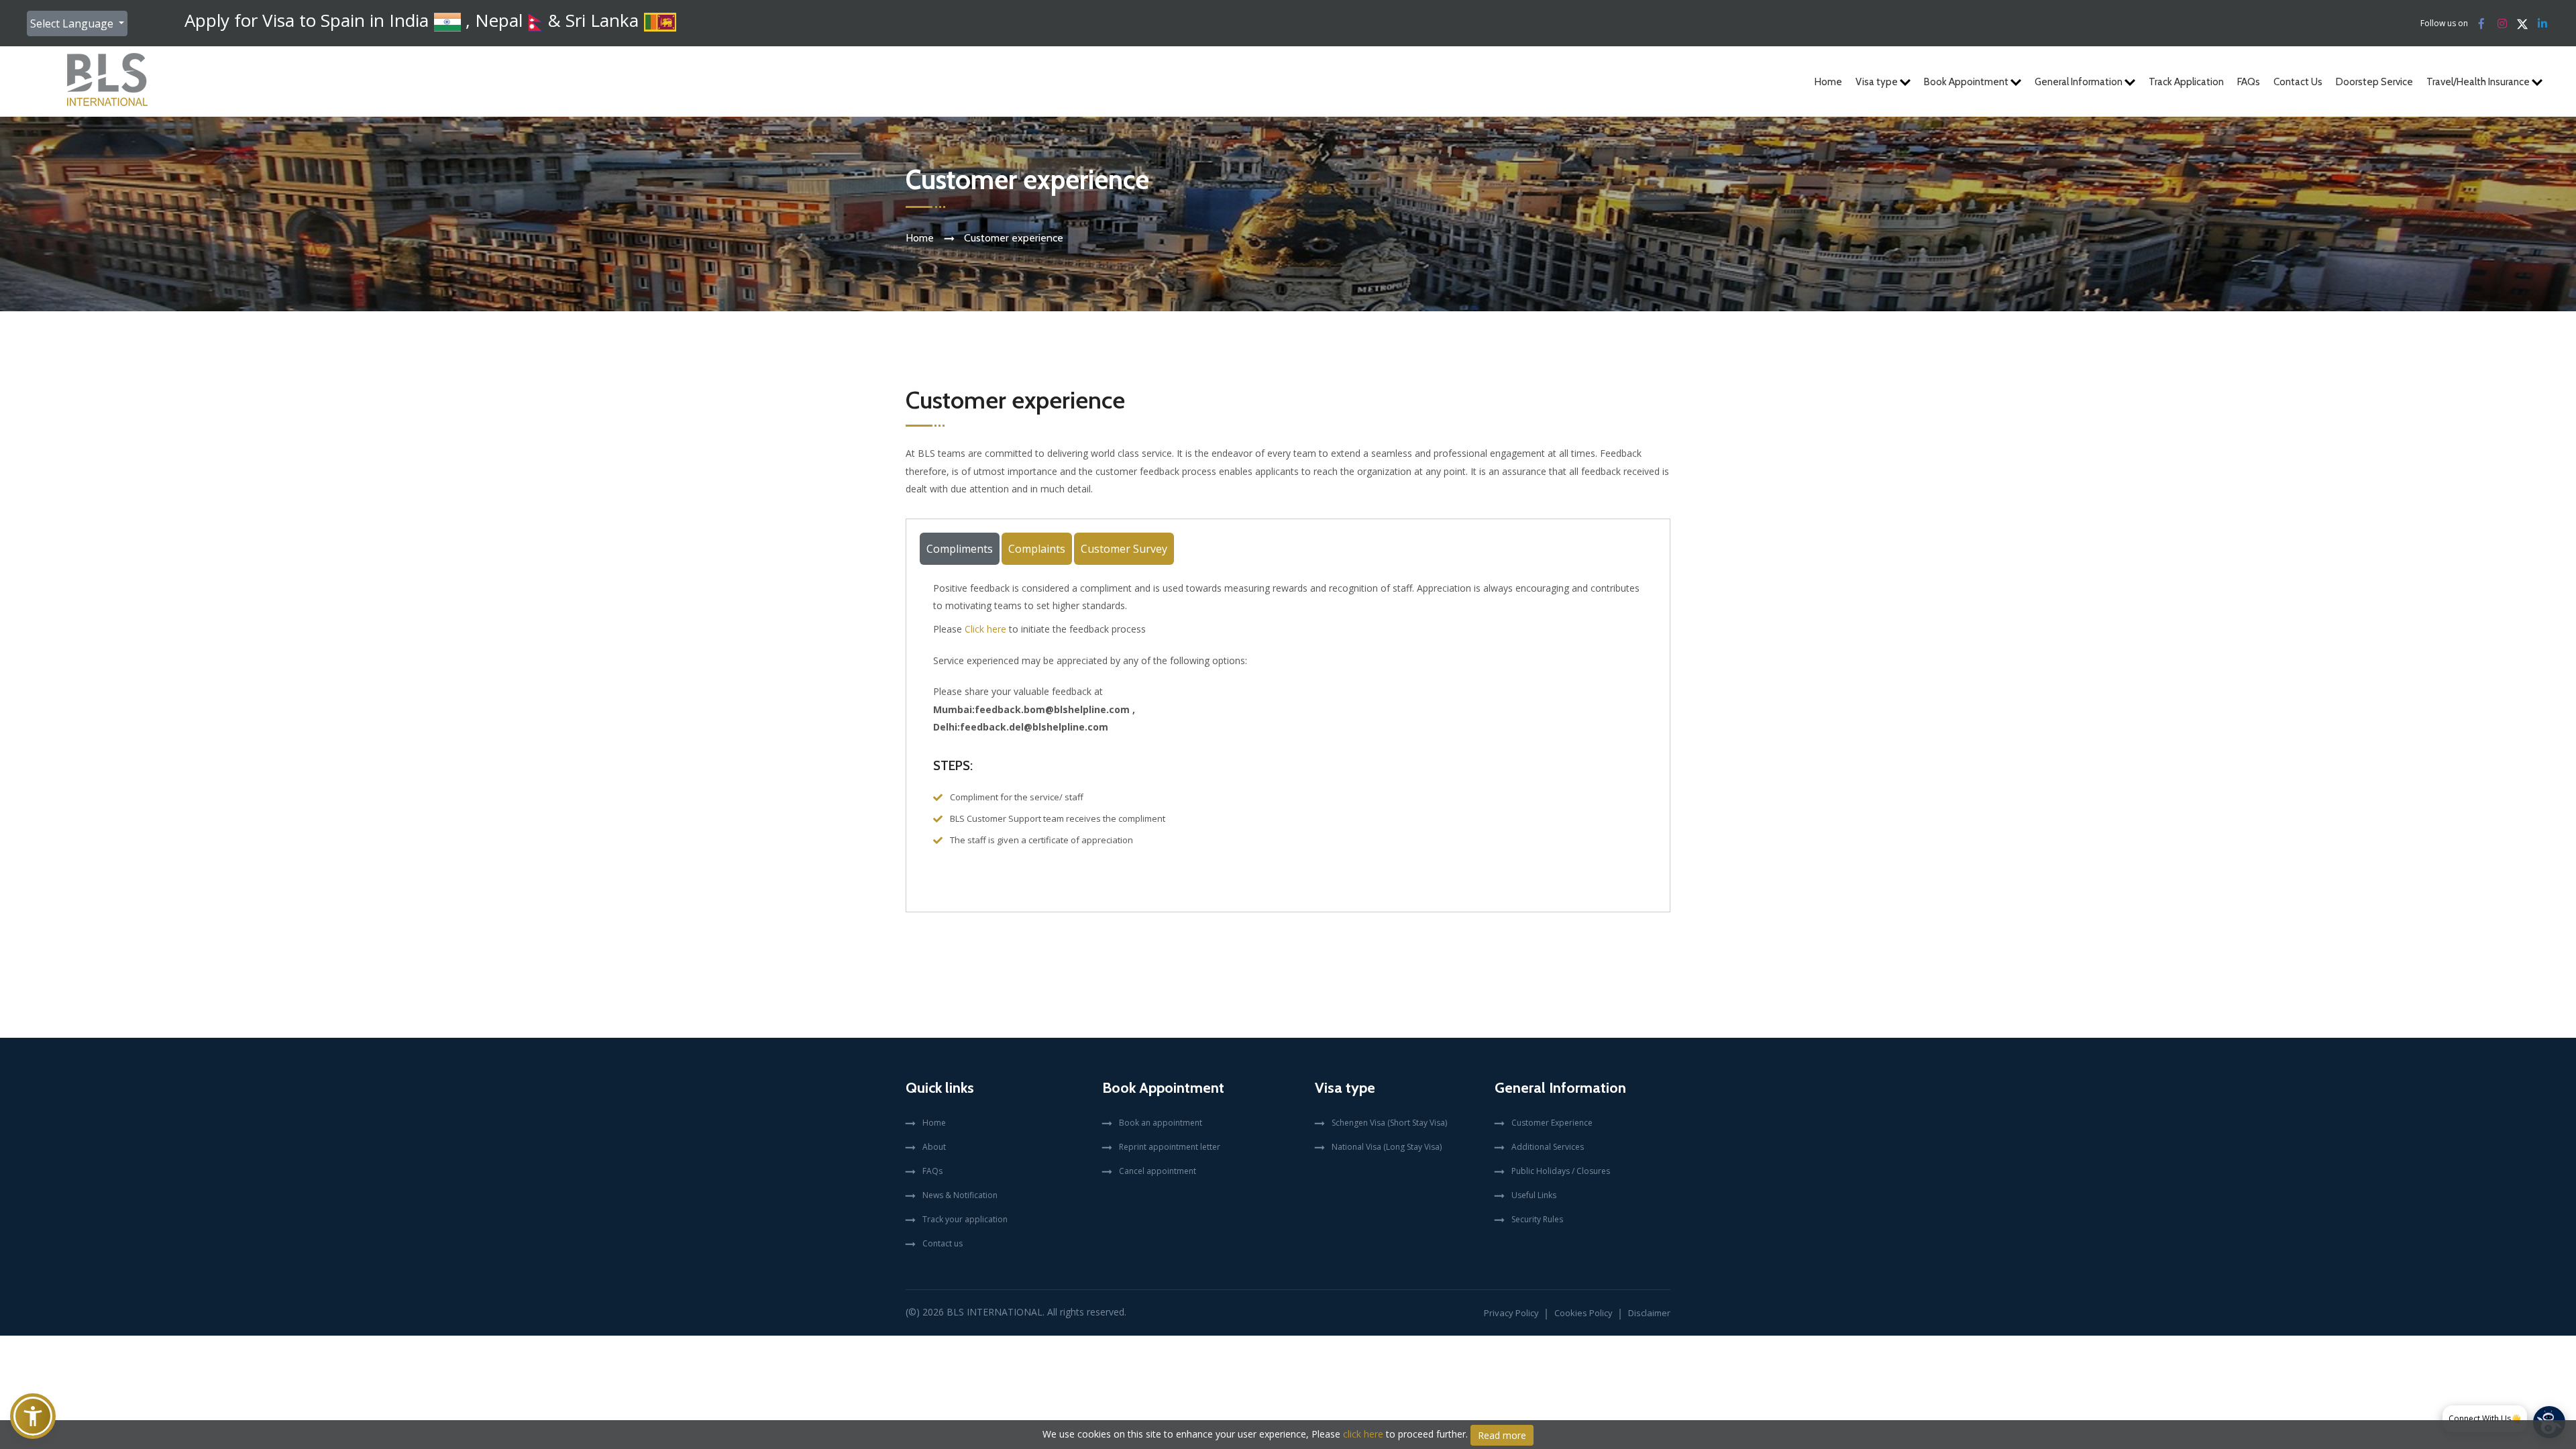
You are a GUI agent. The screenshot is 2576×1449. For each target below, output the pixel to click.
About (934, 1147)
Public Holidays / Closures (1561, 1171)
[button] (33, 1416)
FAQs (2249, 82)
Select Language (73, 23)
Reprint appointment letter (1170, 1147)
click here (1363, 1434)
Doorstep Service (2374, 82)
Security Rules (1537, 1219)
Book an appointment (1161, 1123)
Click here (985, 629)
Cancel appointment (1158, 1171)
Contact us (943, 1243)
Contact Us (2298, 82)
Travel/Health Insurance (2479, 82)
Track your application (965, 1219)
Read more (1502, 1435)
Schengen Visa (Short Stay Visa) (1389, 1123)
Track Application (2186, 82)
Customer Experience (1552, 1123)
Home (1828, 82)
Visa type (1878, 82)
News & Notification (960, 1195)
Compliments (960, 549)
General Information (2080, 82)
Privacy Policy (1511, 1313)
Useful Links (1534, 1195)
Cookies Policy (1584, 1313)
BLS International (995, 1312)
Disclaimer (1649, 1313)
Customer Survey (1124, 549)
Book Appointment (1967, 82)
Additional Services (1548, 1147)
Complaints (1037, 549)
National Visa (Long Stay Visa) (1387, 1147)
